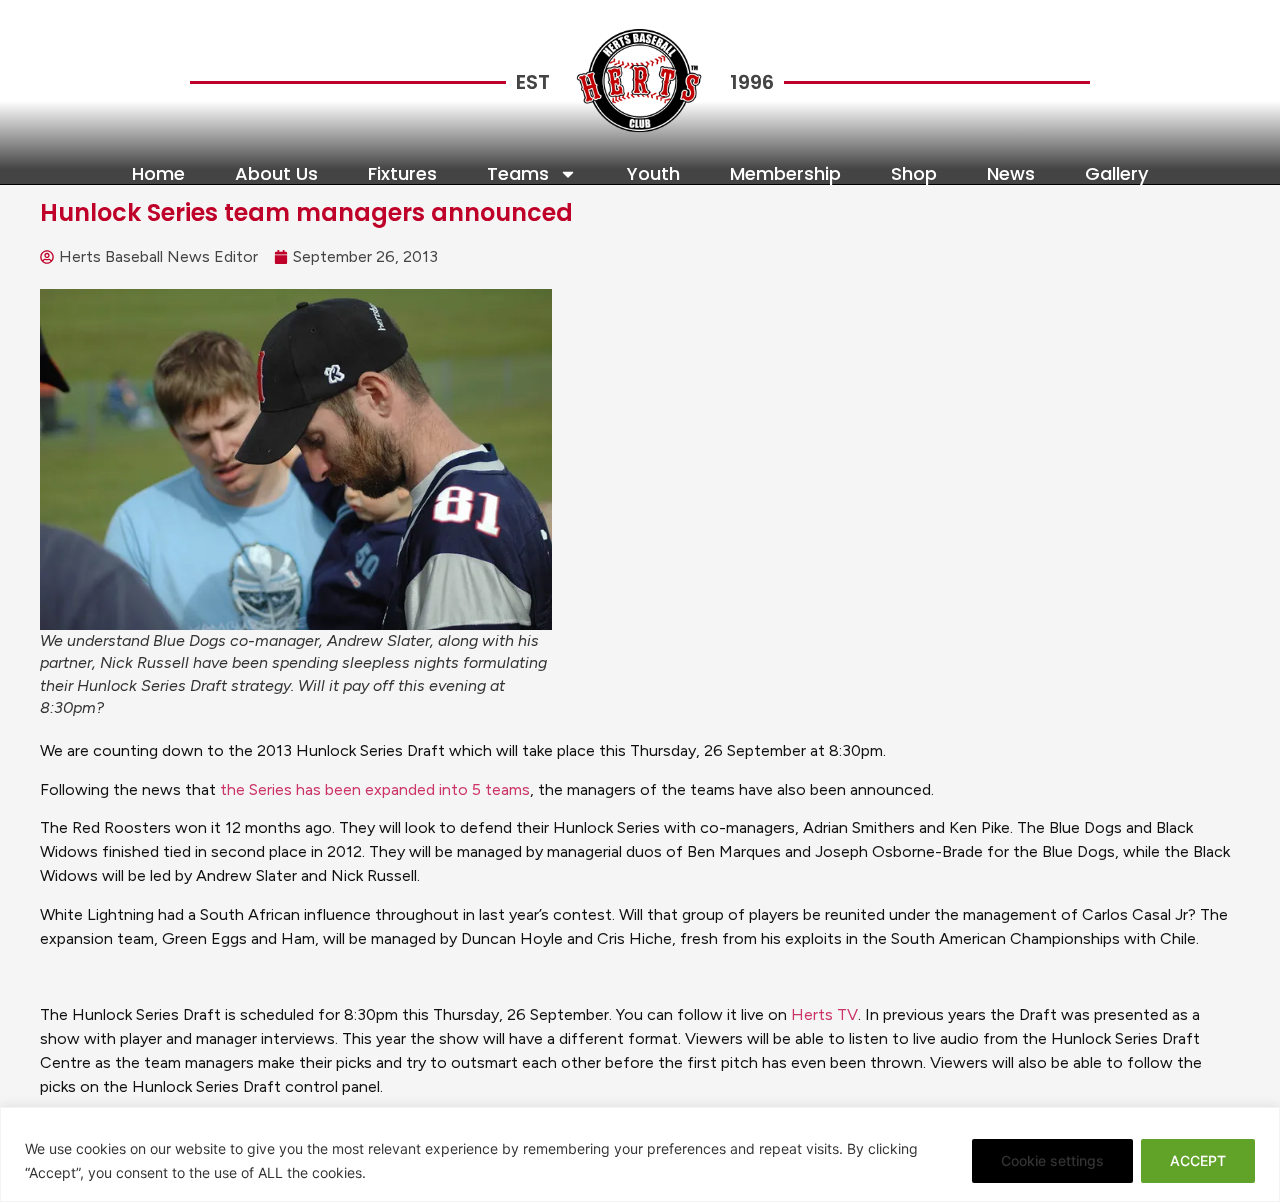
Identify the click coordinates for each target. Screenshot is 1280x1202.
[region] (640, 1154)
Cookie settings (1052, 1160)
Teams (518, 174)
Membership (785, 174)
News (1011, 174)
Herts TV (824, 1014)
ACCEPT (1198, 1160)
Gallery (1116, 174)
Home (158, 174)
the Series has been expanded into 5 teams (375, 789)
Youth (653, 174)
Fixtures (402, 174)
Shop (914, 174)
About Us (276, 174)
